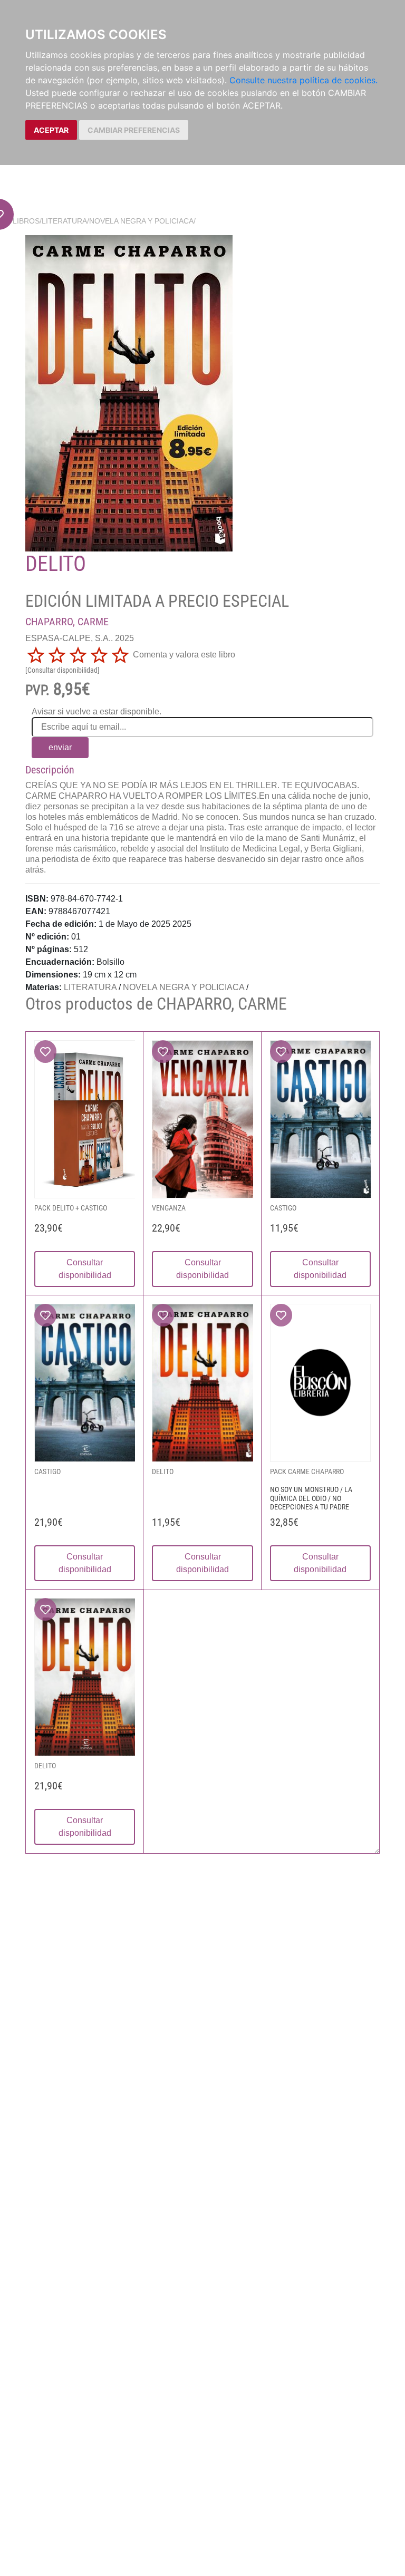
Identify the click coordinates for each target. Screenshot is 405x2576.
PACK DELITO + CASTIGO (71, 1208)
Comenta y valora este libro (184, 655)
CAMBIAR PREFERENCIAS (134, 130)
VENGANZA (169, 1208)
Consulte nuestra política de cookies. (303, 80)
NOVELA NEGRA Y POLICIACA (141, 221)
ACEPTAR (51, 130)
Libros (26, 221)
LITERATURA (64, 221)
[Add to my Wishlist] (45, 1052)
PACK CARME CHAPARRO (307, 1471)
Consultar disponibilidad (85, 1269)
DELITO (163, 1471)
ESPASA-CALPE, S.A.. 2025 (80, 638)
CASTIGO (283, 1208)
